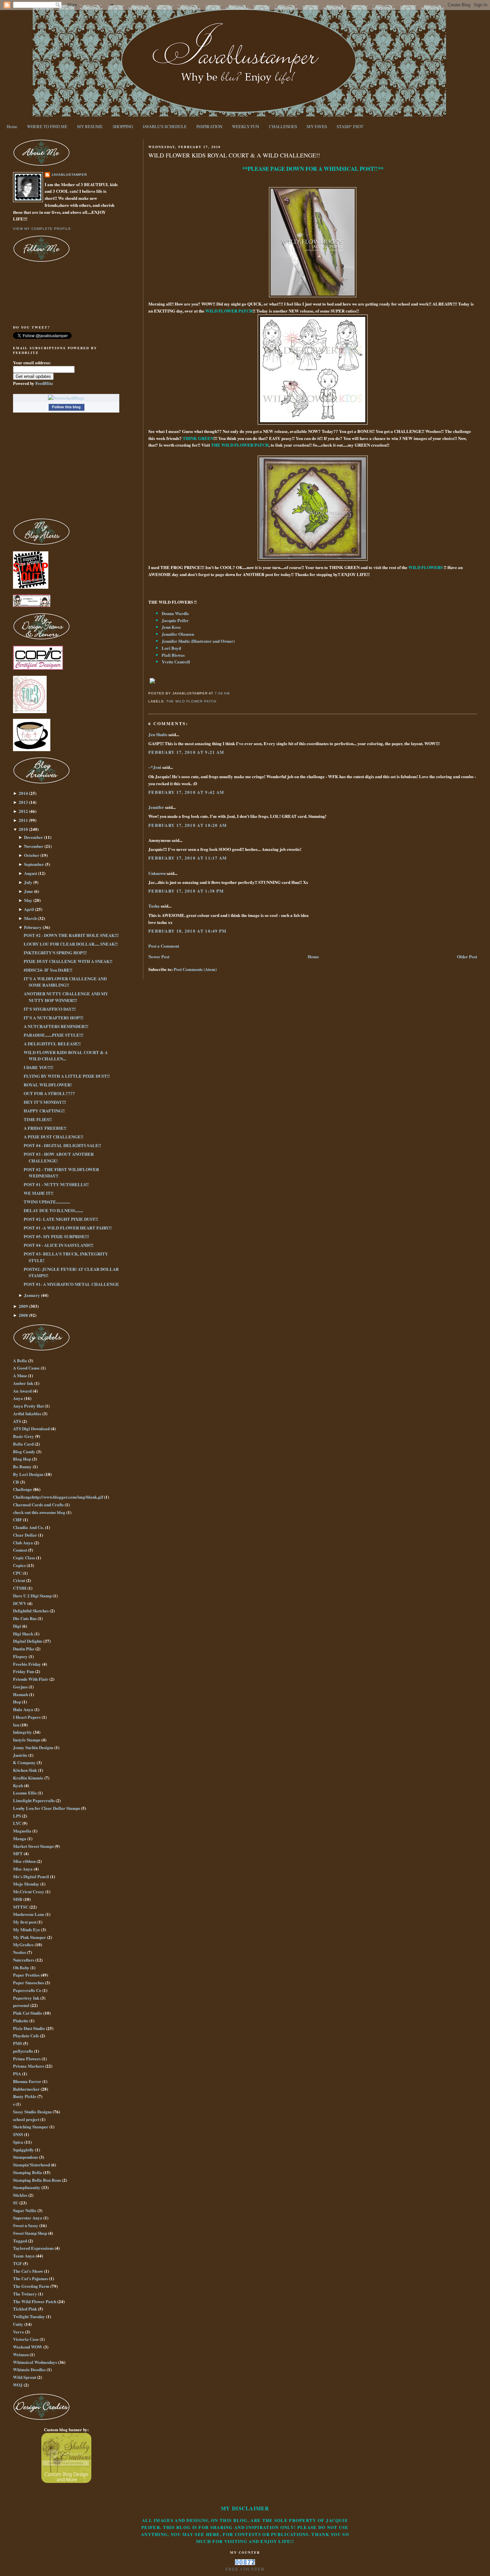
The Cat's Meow (28, 2271)
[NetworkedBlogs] (66, 398)
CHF (17, 1519)
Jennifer (156, 807)
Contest (20, 1550)
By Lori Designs (28, 1474)
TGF (17, 2263)
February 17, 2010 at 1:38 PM (186, 891)
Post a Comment (164, 946)
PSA (17, 2074)
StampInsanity (27, 2187)
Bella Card (23, 1444)
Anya (18, 1398)
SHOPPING (123, 126)
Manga (20, 1838)
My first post (25, 1922)
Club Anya (23, 1542)
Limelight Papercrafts (34, 1800)
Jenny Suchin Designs (33, 1747)
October (32, 855)
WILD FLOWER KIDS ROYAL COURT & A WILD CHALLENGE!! (234, 155)
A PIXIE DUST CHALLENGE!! (53, 1137)
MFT (18, 1853)
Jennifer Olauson (178, 634)
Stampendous (25, 2157)
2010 (23, 829)
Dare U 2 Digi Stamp (32, 1596)
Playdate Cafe (26, 2035)
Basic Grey (23, 1436)
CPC (17, 1573)
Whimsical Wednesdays (35, 2362)
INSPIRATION (209, 126)
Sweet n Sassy (26, 2225)
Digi (17, 1626)
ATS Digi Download (31, 1428)
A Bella (20, 1360)
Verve (18, 2332)
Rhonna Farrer (27, 2081)
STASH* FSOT (350, 126)
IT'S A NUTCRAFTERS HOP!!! (53, 1017)
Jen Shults (158, 734)
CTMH (20, 1588)
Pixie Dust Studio (29, 2028)
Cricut (19, 1580)
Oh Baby (21, 1967)
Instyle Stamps (27, 1740)
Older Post (467, 956)
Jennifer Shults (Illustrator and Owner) (198, 641)
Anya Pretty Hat (28, 1406)
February (33, 927)
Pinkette (21, 2020)
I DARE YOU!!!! (38, 1067)
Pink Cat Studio (28, 2013)
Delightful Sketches (31, 1611)
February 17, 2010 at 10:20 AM (188, 825)
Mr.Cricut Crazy (29, 1891)
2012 (23, 811)
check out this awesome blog (39, 1512)
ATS (17, 1421)
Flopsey (20, 1656)
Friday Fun (23, 1671)
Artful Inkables (27, 1413)
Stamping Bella (27, 2172)
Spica (18, 2142)
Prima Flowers (27, 2058)
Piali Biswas (173, 655)
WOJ (18, 2385)
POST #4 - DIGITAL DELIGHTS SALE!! (62, 1145)
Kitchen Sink (25, 1770)
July (28, 882)
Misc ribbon (24, 1861)
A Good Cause (26, 1368)
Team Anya (24, 2256)
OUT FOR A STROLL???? (49, 1093)
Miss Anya (23, 1869)
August (30, 873)
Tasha (154, 906)
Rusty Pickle (25, 2096)
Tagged (20, 2241)
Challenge (22, 1489)
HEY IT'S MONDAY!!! (45, 1102)
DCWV (20, 1603)
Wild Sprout (24, 2377)
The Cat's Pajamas (30, 2278)
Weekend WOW (28, 2347)
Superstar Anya (28, 2218)
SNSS (18, 2134)
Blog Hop (22, 1459)
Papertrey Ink (26, 1998)
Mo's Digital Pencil (31, 1876)
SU (16, 2203)
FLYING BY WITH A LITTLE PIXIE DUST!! (67, 1076)
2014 (23, 793)
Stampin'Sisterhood (31, 2165)
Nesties (19, 1952)
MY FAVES (317, 126)
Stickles (20, 2195)
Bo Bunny (22, 1466)
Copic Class (24, 1558)
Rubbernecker (26, 2089)
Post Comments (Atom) (195, 969)
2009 (23, 1306)
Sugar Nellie (25, 2210)
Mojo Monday (26, 1884)
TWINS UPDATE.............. (47, 1202)
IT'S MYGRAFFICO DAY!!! (50, 1009)
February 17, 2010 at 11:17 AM (188, 858)
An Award (22, 1391)
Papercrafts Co (27, 1990)
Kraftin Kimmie (28, 1778)
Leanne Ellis (25, 1793)
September (34, 864)
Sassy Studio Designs (32, 2112)
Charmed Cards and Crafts (38, 1504)
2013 (23, 802)
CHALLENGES (283, 126)
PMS (17, 2043)
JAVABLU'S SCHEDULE (165, 126)
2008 (23, 1315)
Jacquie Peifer (175, 620)
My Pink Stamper (29, 1937)
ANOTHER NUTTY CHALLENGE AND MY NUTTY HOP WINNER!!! (66, 997)
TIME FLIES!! (38, 1119)
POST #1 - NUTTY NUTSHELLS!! (56, 1184)
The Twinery (25, 2294)
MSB (18, 1899)
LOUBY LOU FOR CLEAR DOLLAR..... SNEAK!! (71, 944)
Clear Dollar (25, 1535)
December (33, 837)
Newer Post (159, 956)
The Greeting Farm (31, 2286)
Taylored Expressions (33, 2248)
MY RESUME (90, 126)
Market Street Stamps (33, 1846)
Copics (19, 1565)
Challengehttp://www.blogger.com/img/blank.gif (58, 1497)
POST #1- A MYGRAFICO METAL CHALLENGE (71, 1284)
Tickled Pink (25, 2309)
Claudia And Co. (28, 1527)
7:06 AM (222, 693)
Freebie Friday (27, 1664)
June (28, 891)
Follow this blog (66, 407)
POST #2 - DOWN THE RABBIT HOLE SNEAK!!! (71, 935)
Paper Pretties (26, 1975)
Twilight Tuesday (29, 2316)
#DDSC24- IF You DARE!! (48, 970)
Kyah (18, 1785)
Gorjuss (20, 1687)
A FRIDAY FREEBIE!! (45, 1128)
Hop (17, 1702)
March (30, 918)
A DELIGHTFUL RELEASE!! (52, 1044)
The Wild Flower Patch (191, 701)
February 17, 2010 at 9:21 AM (186, 752)
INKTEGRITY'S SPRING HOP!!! (55, 952)
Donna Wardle (175, 613)
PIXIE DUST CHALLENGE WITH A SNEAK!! (68, 961)
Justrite (20, 1755)
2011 (23, 820)
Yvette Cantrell (176, 662)
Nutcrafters (24, 1960)
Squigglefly (23, 2150)
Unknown (157, 873)
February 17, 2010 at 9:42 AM (186, 792)
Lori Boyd (171, 648)
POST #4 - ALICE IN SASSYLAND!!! (58, 1245)
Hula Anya (23, 1709)
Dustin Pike (24, 1649)
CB (16, 1482)
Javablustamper (69, 175)
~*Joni (155, 767)
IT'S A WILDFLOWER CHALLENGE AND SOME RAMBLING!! (65, 982)
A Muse (20, 1375)
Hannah (20, 1694)
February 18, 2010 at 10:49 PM (187, 931)
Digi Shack (23, 1634)
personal (21, 2005)
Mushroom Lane (29, 1914)
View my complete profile (42, 229)
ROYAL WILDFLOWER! (48, 1085)
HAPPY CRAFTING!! (44, 1111)
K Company (24, 1762)
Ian (16, 1725)
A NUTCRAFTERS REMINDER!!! (56, 1026)
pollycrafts (23, 2051)
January (32, 1295)
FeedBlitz (44, 383)
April (29, 909)
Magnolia (22, 1831)
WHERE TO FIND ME (47, 126)
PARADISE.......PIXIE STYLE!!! (53, 1035)
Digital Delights (28, 1641)
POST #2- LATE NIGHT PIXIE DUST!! (61, 1219)
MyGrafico (23, 1944)
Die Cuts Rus (25, 1618)
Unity (18, 2324)
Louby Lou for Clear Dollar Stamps (46, 1808)
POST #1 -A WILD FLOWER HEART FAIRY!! (68, 1228)
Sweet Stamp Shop (30, 2233)
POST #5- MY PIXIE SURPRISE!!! (56, 1236)
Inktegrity (22, 1732)
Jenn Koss (171, 627)
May (28, 900)
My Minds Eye (26, 1929)
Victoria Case (26, 2339)
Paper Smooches (28, 1982)
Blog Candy (24, 1451)
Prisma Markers (28, 2066)
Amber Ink (23, 1383)
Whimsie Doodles (29, 2369)
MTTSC (21, 1907)
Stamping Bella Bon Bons (37, 2180)
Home (12, 126)
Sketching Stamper (31, 2127)
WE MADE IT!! (38, 1193)
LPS (17, 1816)
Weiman (21, 2354)
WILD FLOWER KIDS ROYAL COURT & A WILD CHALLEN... (66, 1056)
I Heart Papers (27, 1717)
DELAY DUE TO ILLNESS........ (53, 1210)
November (34, 846)
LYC (17, 1823)
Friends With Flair (31, 1679)
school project (26, 2119)
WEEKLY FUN (245, 126)
